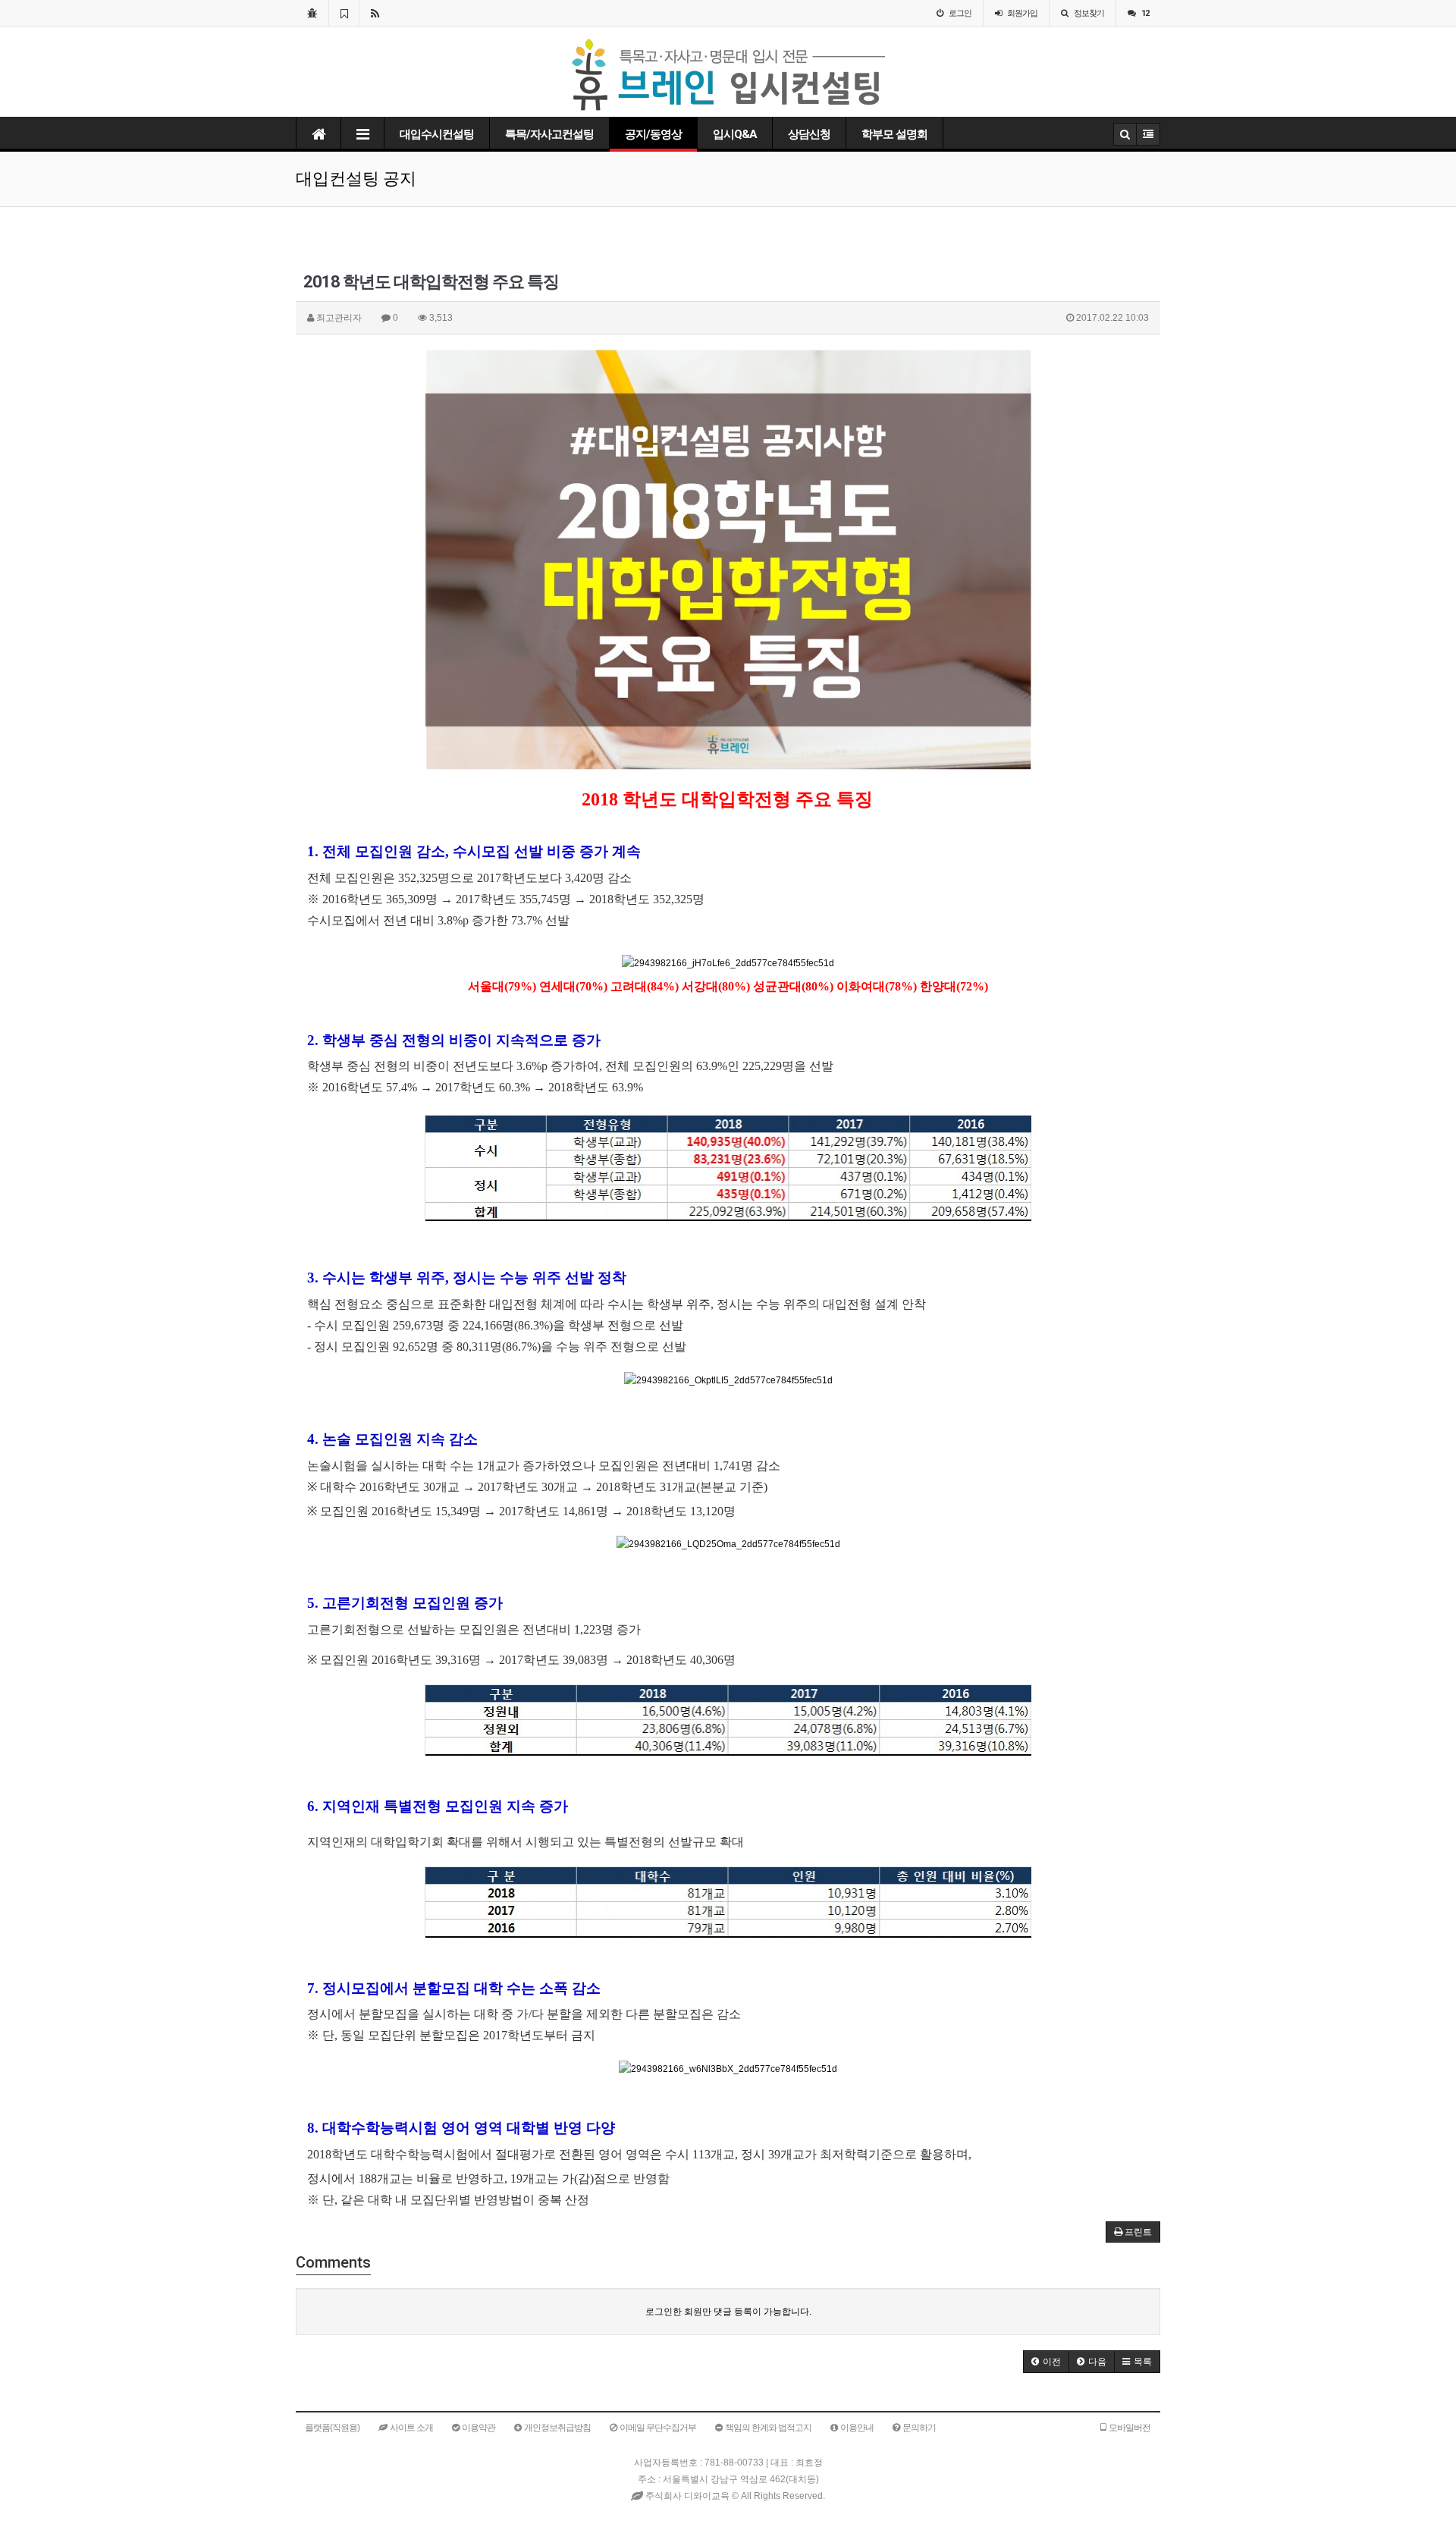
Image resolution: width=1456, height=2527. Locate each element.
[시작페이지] (312, 13)
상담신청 (809, 134)
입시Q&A (735, 134)
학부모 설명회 (894, 134)
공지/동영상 (653, 134)
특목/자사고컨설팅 (549, 134)
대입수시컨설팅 (437, 134)
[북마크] (344, 13)
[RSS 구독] (375, 13)
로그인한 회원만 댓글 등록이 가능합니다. (728, 2312)
